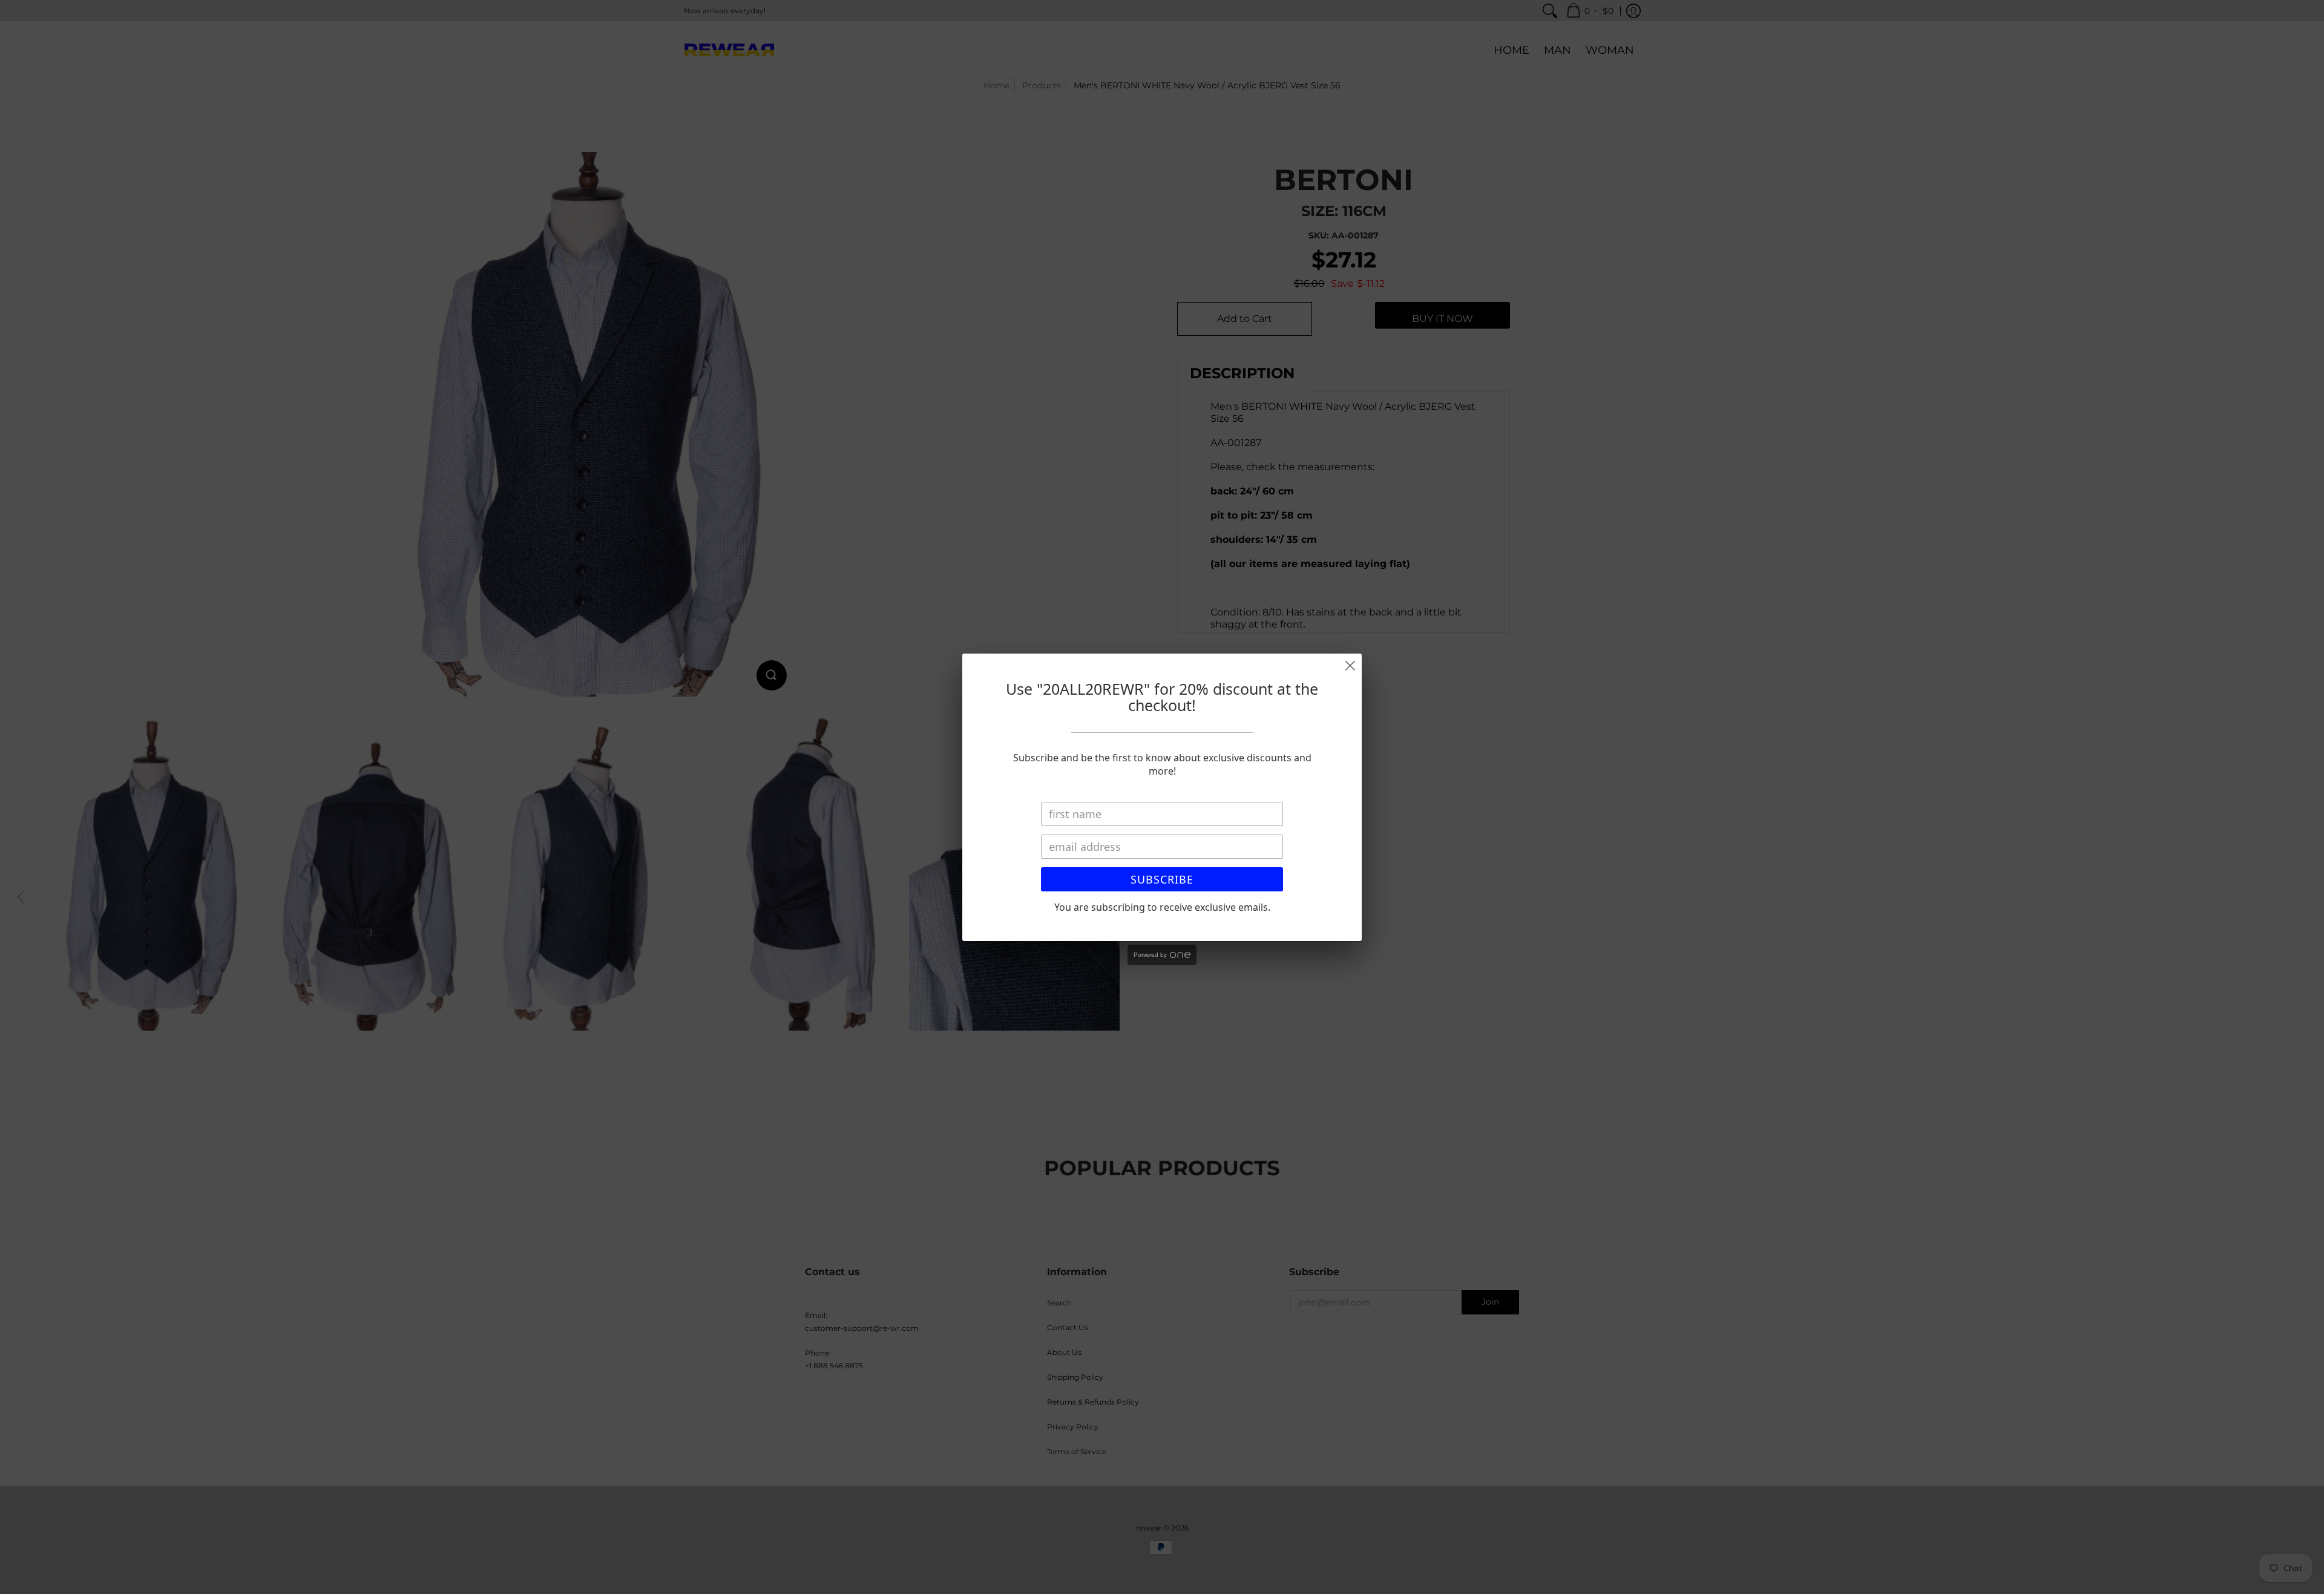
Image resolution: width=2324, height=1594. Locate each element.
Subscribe (1162, 879)
